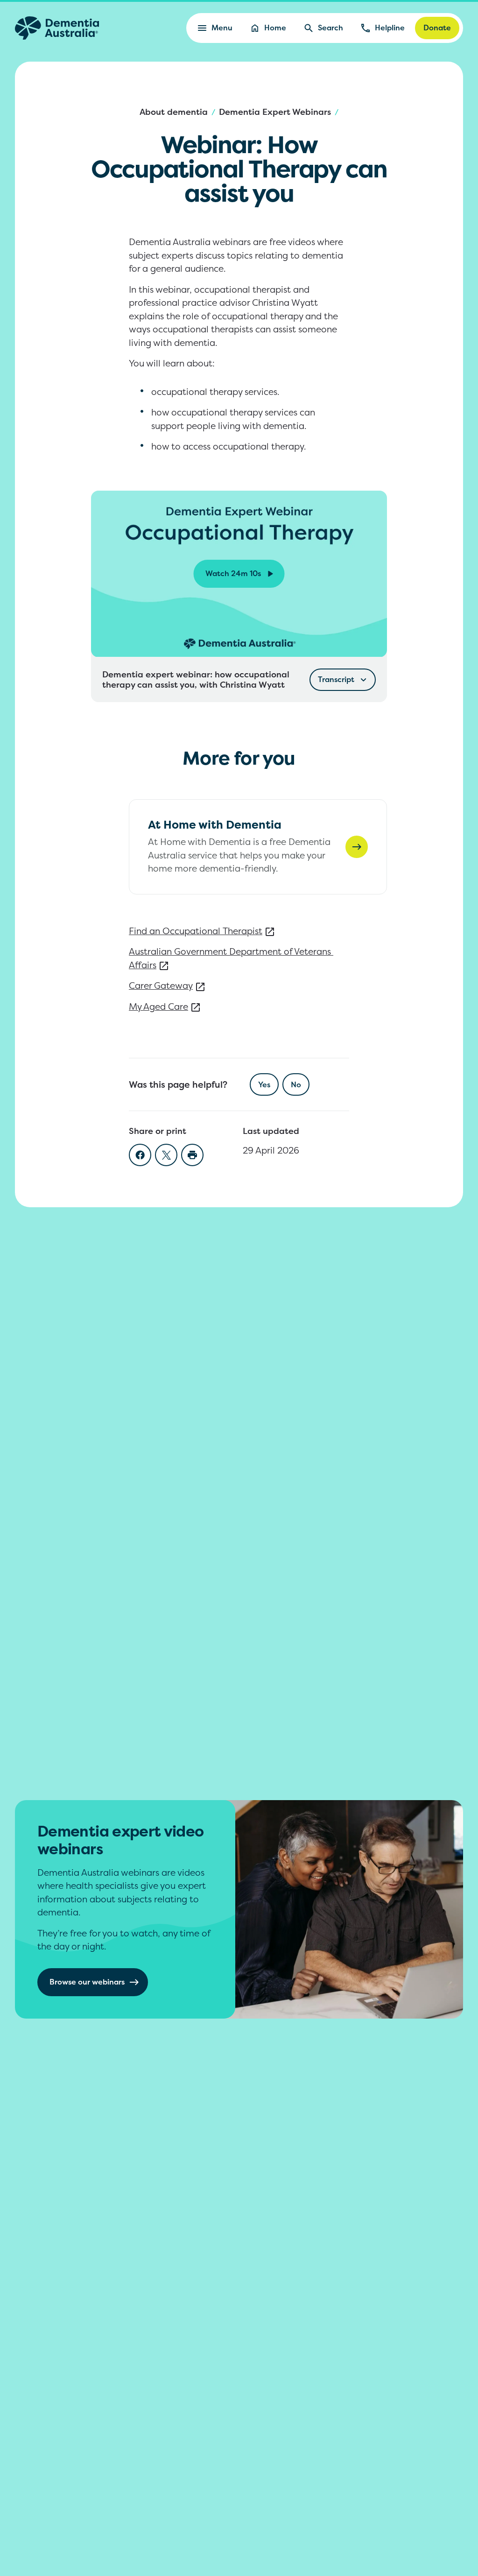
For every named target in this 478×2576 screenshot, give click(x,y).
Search (330, 28)
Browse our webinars (87, 1982)
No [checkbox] (296, 1084)
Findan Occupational (196, 931)
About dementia (174, 112)
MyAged (158, 1006)
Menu (222, 28)
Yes (264, 1084)
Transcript (336, 679)
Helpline (390, 28)
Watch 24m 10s (233, 573)
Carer (161, 985)
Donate (437, 28)
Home (275, 28)
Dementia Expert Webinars (275, 112)
